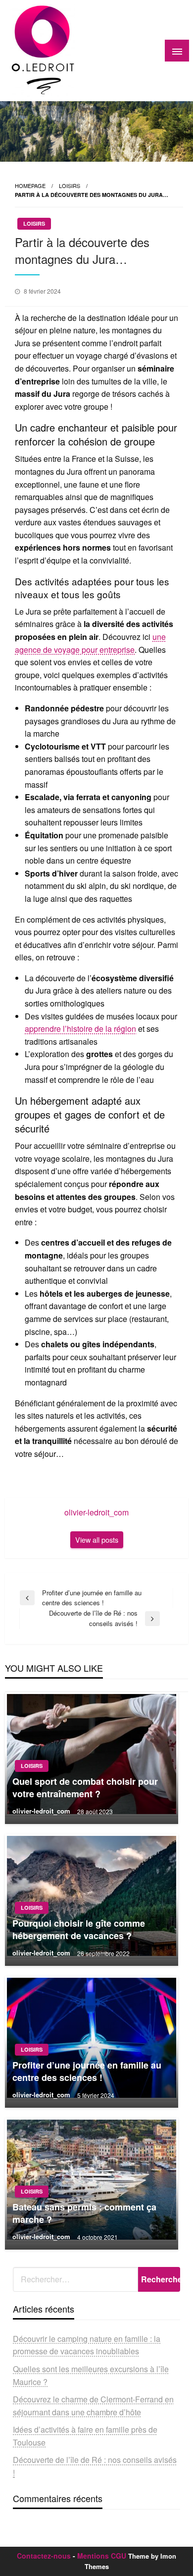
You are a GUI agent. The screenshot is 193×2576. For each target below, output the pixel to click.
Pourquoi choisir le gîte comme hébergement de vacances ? (79, 1930)
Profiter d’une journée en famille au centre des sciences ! (87, 2072)
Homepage (30, 186)
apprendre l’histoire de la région (80, 1029)
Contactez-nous (44, 2556)
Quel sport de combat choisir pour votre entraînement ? (85, 1788)
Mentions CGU (102, 2556)
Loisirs (70, 186)
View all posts (97, 1539)
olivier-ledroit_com (42, 1811)
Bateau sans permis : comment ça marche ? (84, 2213)
